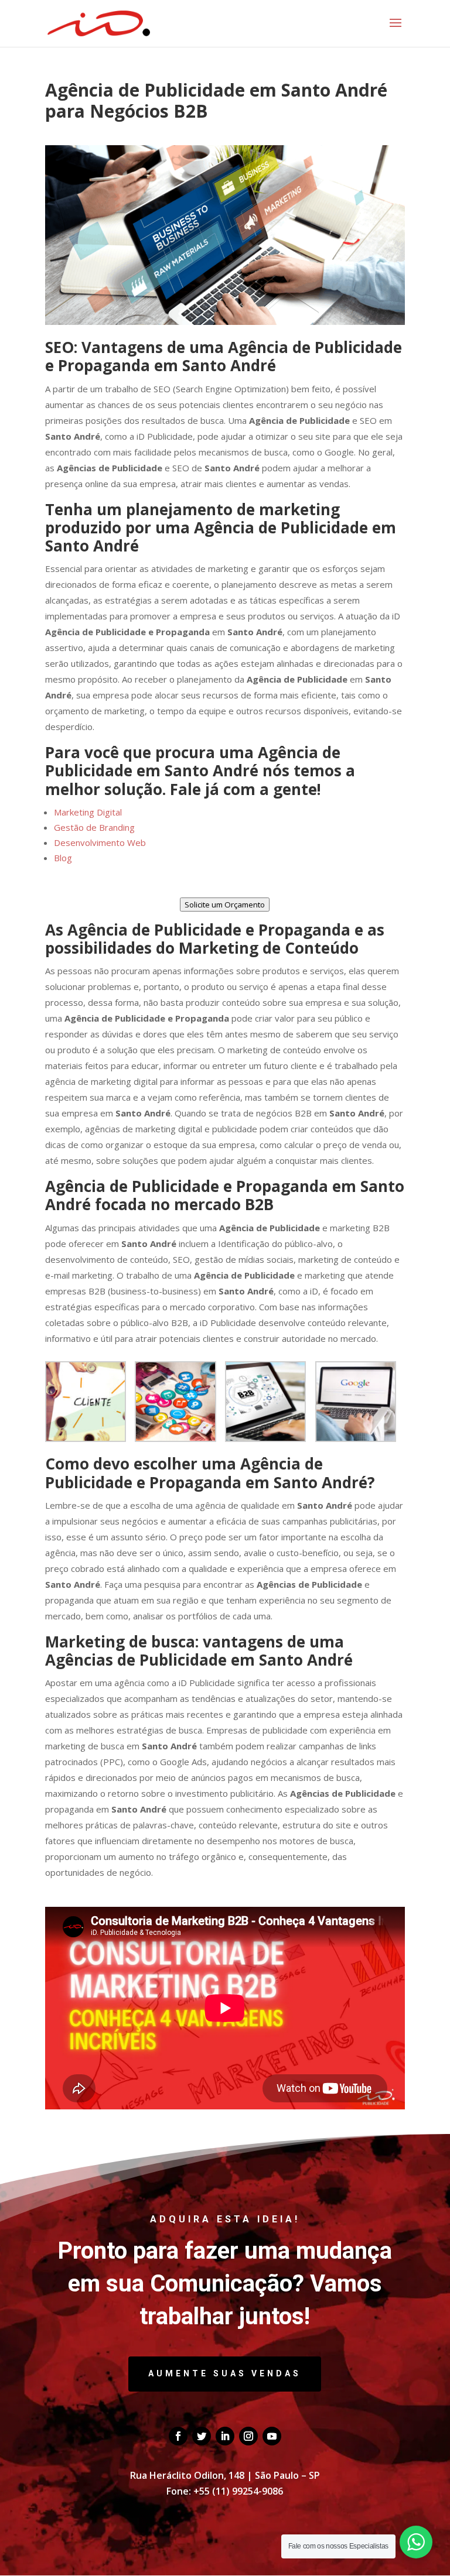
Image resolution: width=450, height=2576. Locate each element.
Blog (63, 858)
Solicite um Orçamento (225, 905)
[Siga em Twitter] (202, 2436)
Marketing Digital (88, 812)
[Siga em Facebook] (178, 2436)
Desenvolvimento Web (100, 842)
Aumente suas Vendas (225, 2373)
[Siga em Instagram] (248, 2436)
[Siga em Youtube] (272, 2436)
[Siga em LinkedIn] (225, 2436)
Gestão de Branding (94, 827)
